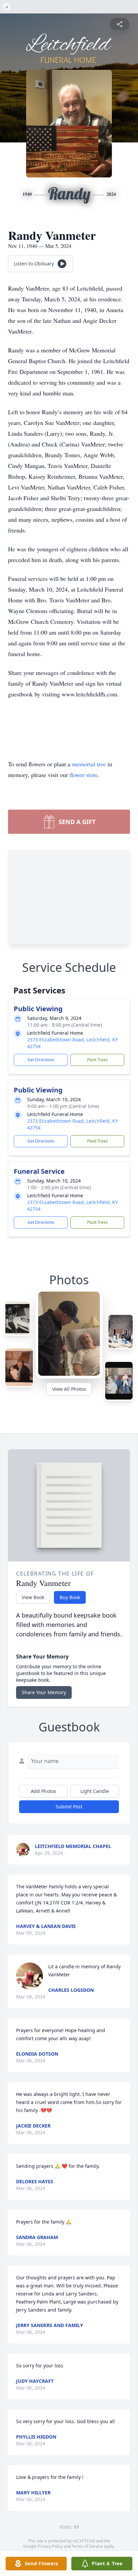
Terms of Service (87, 2546)
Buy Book (70, 1597)
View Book (33, 1597)
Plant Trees (97, 1060)
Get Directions (41, 1060)
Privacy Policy (50, 2546)
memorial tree (89, 764)
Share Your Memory (44, 1692)
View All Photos (69, 1389)
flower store (84, 775)
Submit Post (69, 1807)
